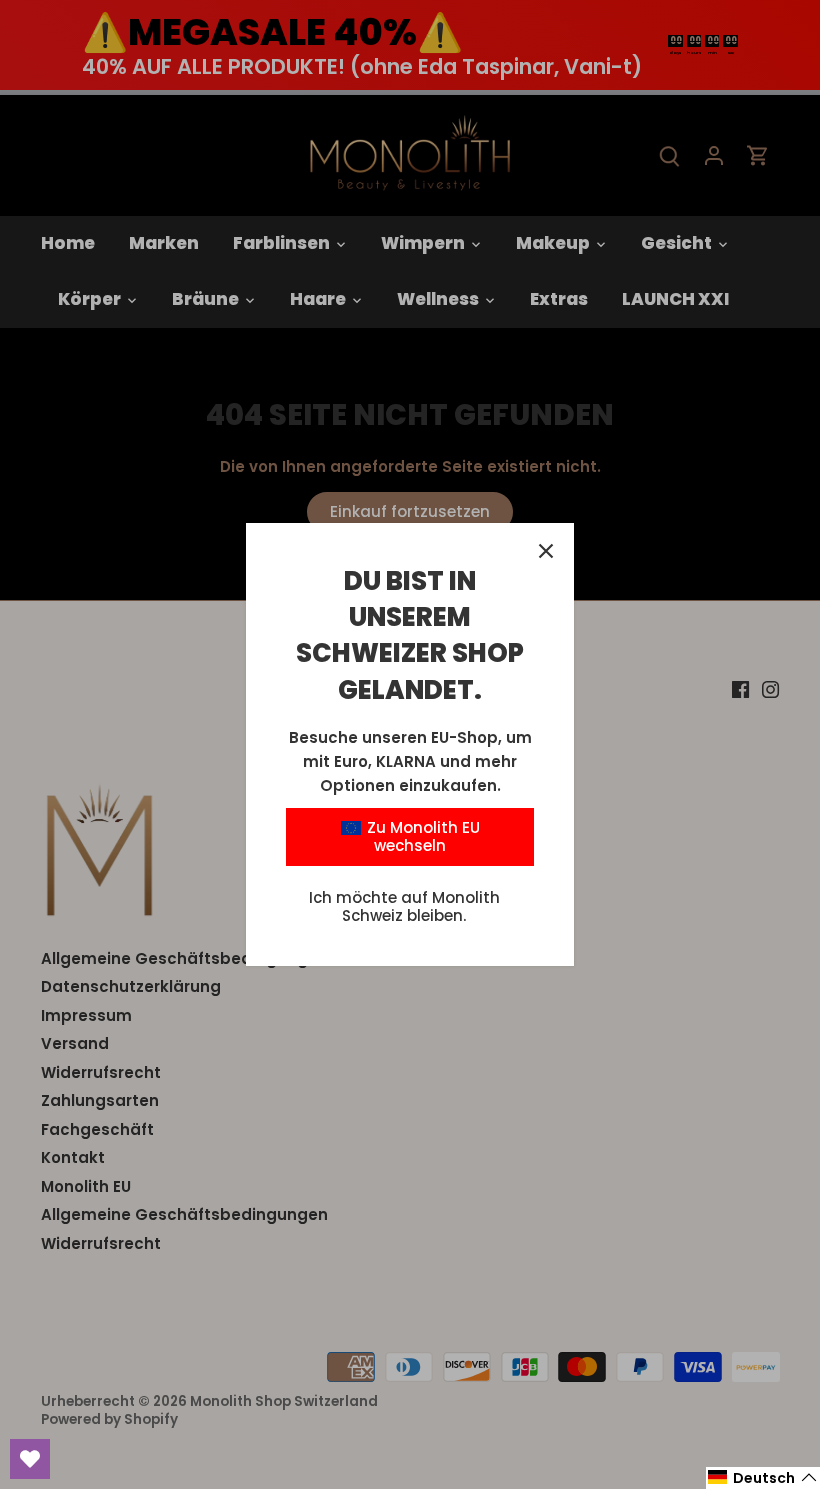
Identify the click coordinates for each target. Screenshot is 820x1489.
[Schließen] (546, 551)
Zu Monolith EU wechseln (421, 836)
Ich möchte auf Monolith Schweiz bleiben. (404, 906)
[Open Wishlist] (30, 1459)
